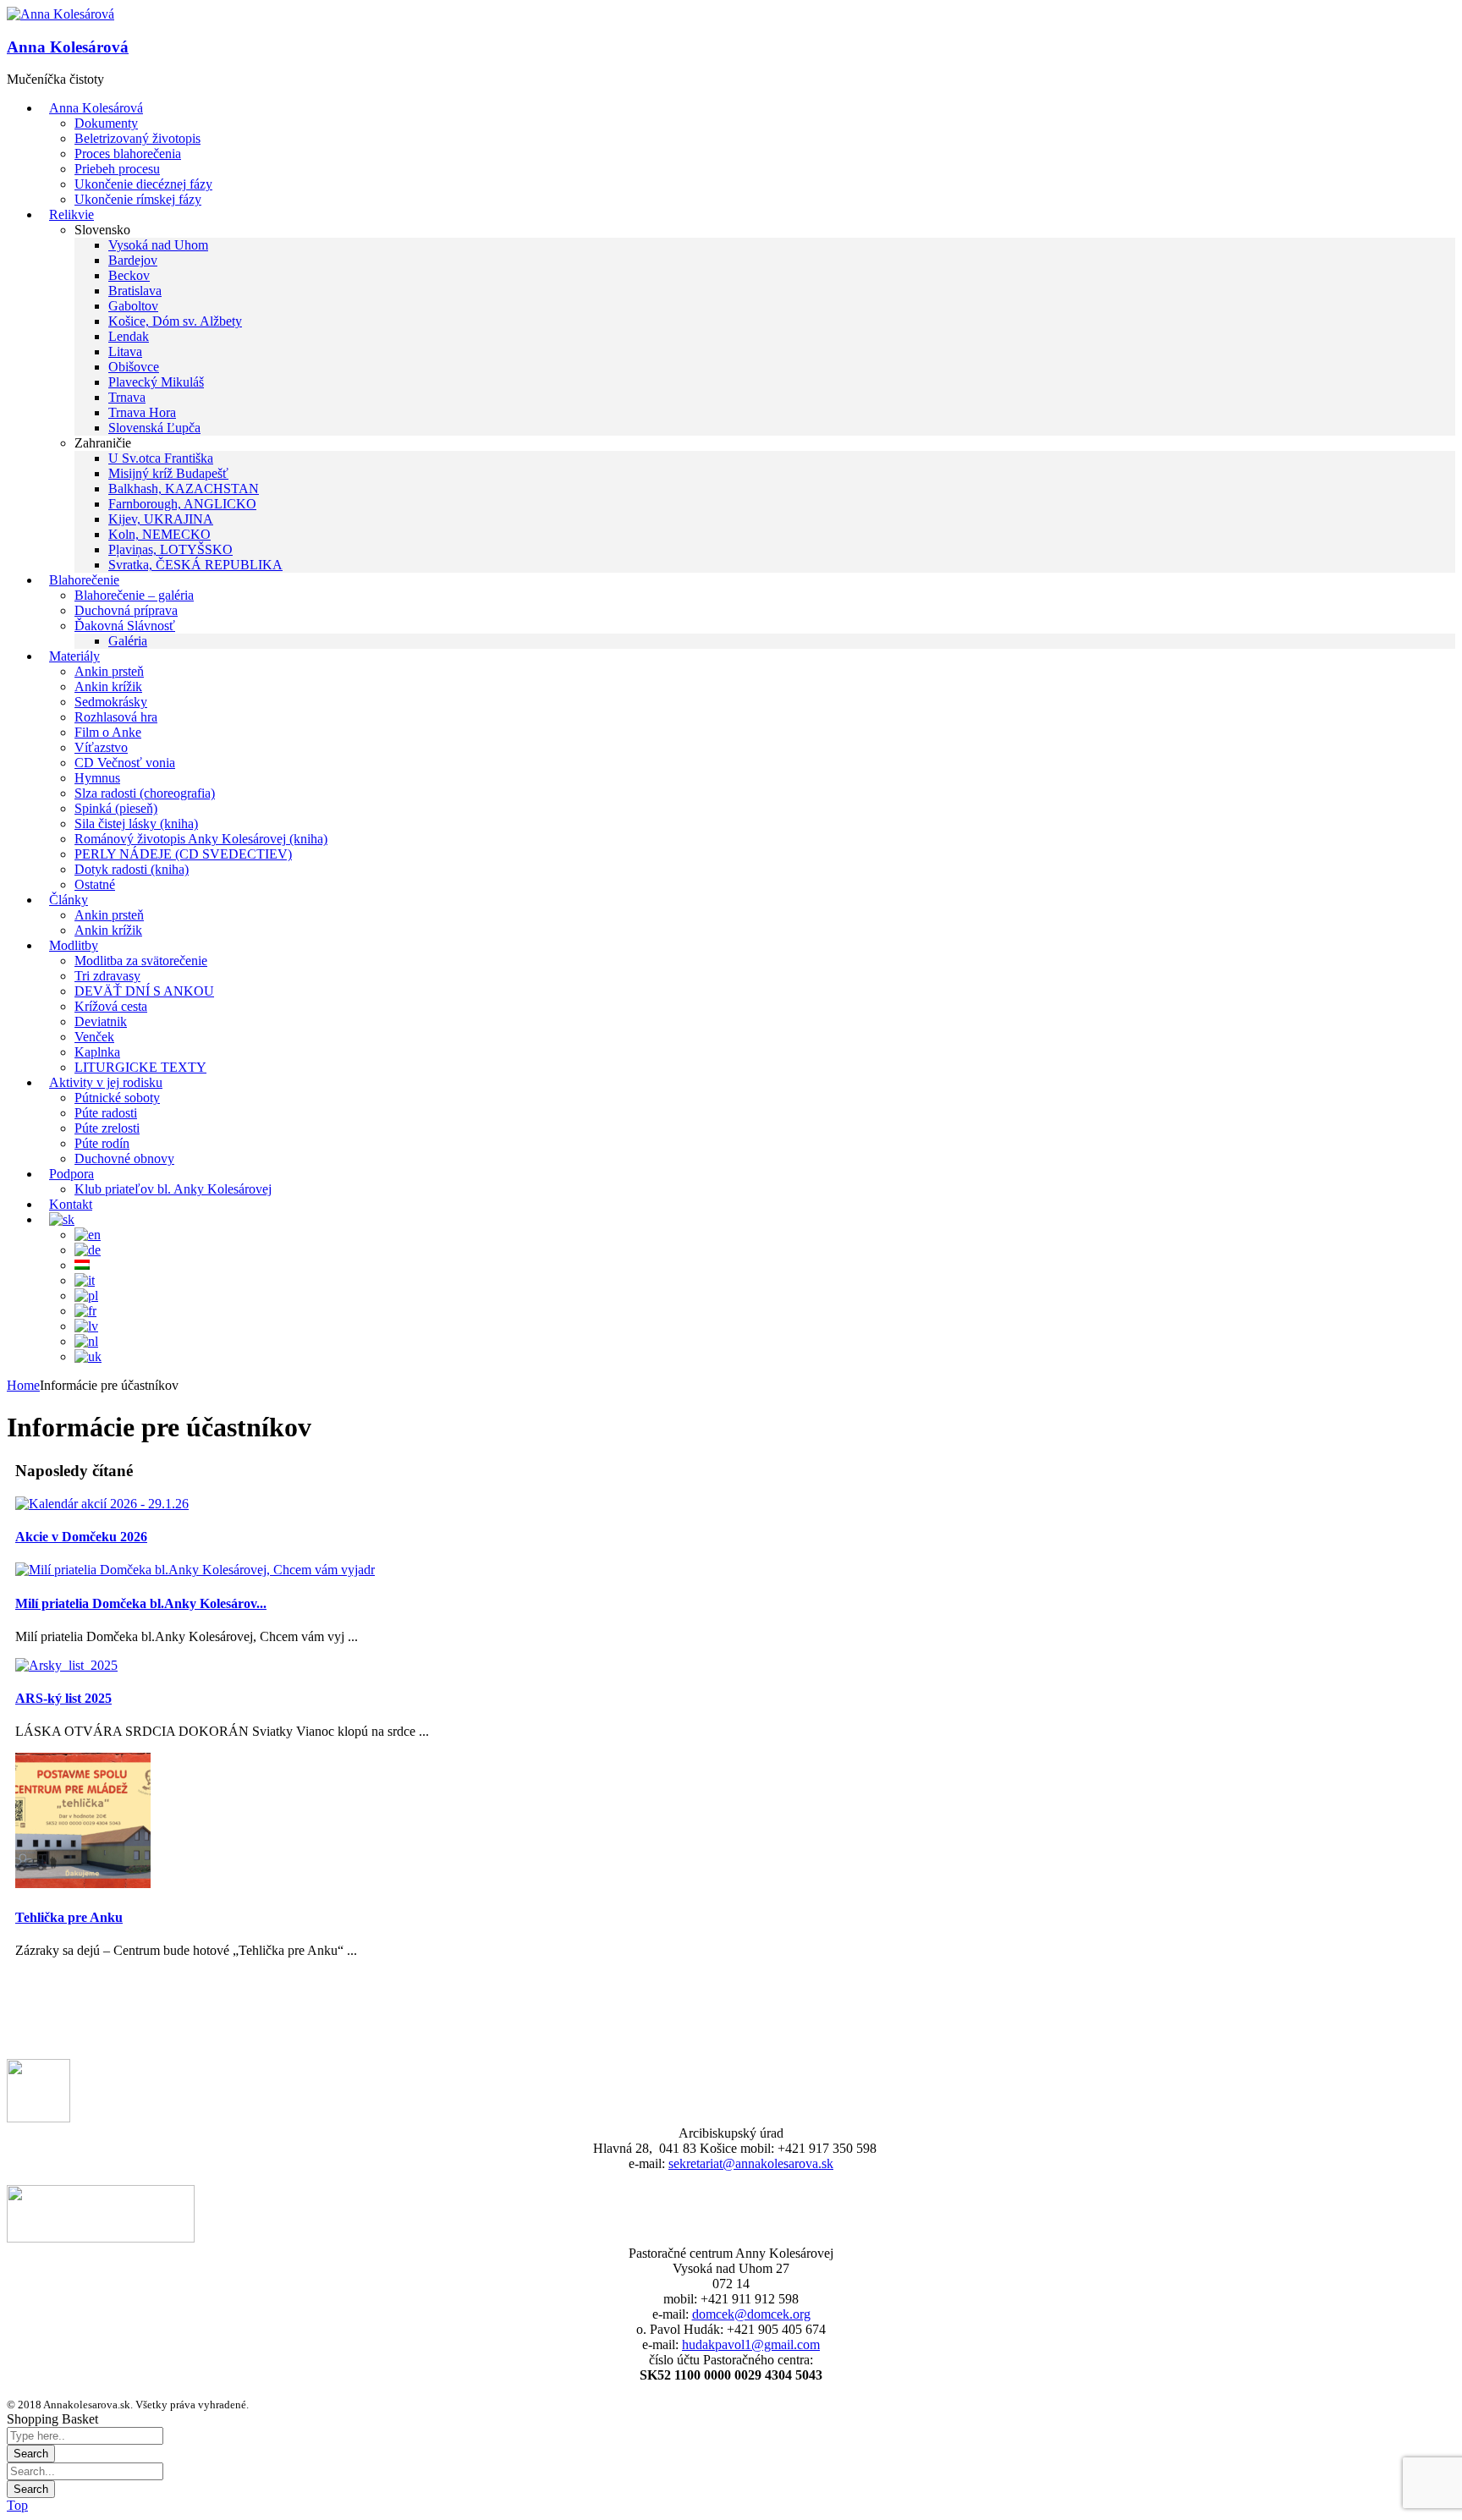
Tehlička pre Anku (69, 1917)
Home (23, 1385)
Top (17, 2505)
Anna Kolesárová (68, 47)
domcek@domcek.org (751, 2314)
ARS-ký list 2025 (63, 1698)
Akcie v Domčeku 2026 (81, 1537)
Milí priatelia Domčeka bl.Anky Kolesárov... (141, 1603)
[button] (60, 14)
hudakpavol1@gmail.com (751, 2344)
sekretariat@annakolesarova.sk (751, 2163)
